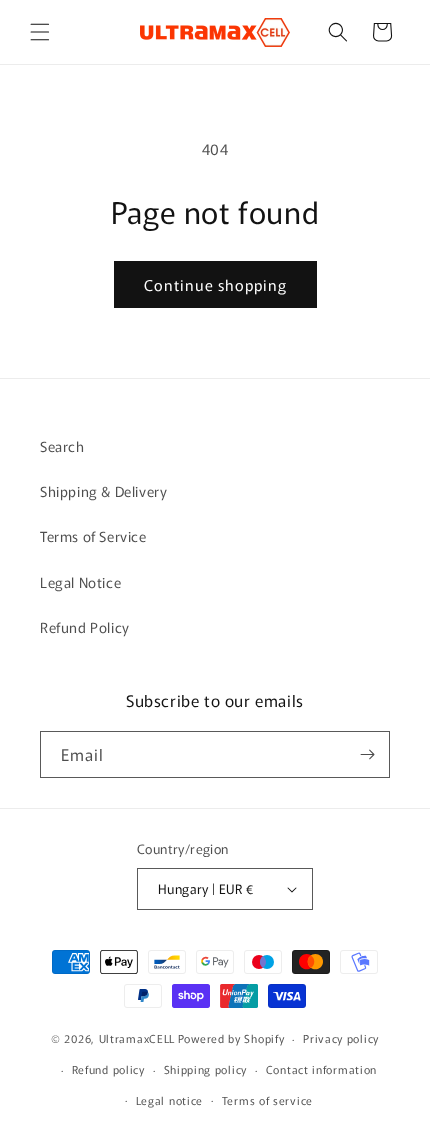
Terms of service (267, 1100)
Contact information (321, 1069)
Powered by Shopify (231, 1038)
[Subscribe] (367, 754)
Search (62, 446)
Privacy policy (341, 1038)
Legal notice (169, 1100)
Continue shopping (215, 284)
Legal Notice (80, 582)
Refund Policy (85, 627)
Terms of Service (93, 536)
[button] (40, 32)
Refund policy (108, 1069)
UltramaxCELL (137, 1038)
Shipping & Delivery (103, 491)
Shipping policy (206, 1069)
